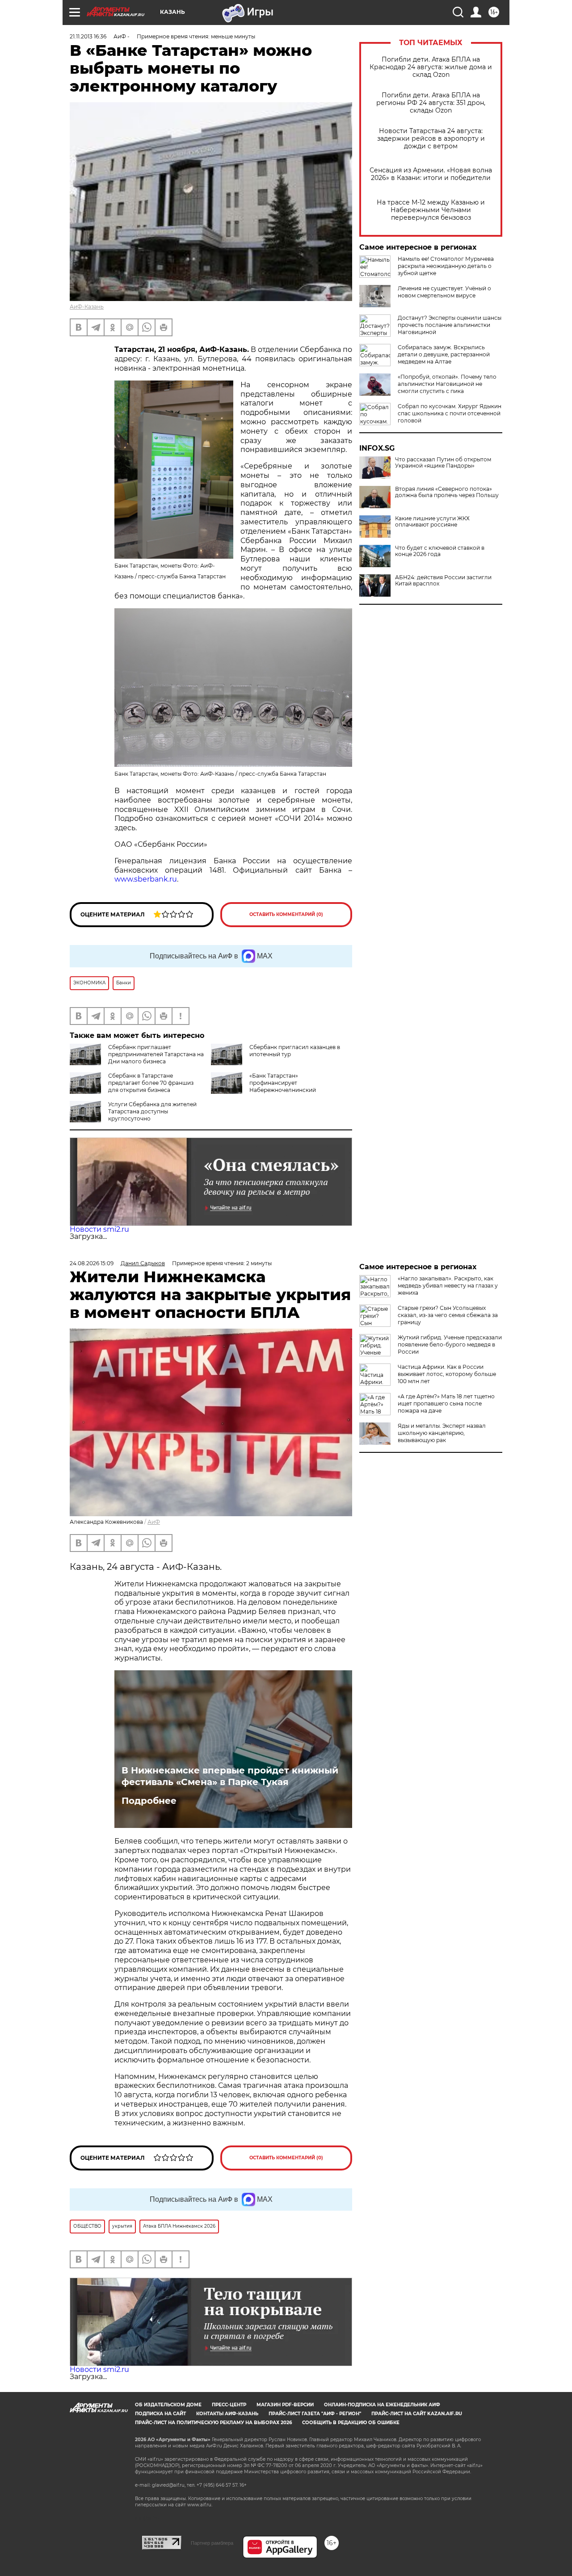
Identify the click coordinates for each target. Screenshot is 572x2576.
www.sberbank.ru (146, 879)
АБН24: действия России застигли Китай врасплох (443, 581)
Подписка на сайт (160, 2414)
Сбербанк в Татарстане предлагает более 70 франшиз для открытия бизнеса (151, 1083)
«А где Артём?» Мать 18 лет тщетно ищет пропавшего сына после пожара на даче (446, 1403)
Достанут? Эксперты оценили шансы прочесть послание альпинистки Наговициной (450, 325)
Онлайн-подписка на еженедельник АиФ (382, 2405)
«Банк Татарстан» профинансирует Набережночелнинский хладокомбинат (283, 1086)
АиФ (154, 1522)
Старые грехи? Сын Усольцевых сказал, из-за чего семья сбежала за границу (448, 1315)
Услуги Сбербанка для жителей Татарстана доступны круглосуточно (152, 1111)
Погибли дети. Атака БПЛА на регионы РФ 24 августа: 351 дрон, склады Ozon (431, 103)
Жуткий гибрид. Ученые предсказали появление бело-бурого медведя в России (450, 1344)
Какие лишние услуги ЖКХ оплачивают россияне (432, 522)
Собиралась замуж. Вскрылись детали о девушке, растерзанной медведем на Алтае (444, 354)
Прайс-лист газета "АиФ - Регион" (315, 2414)
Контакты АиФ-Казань (227, 2414)
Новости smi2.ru (99, 1229)
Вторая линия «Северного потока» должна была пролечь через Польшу (447, 492)
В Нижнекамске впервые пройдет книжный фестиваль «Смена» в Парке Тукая (230, 1776)
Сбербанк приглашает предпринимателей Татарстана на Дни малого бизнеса (156, 1054)
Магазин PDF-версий (285, 2405)
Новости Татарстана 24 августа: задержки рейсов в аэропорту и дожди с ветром (431, 139)
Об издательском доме (168, 2405)
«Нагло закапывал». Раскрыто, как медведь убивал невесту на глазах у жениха (448, 1286)
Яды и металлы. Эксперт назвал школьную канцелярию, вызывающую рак (442, 1433)
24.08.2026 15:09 (92, 1263)
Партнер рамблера (212, 2543)
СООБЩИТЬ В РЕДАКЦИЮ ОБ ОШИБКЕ (351, 2423)
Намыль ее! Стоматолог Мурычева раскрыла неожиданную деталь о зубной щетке (446, 266)
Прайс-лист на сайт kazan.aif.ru (417, 2414)
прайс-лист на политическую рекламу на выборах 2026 (213, 2423)
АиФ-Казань (87, 307)
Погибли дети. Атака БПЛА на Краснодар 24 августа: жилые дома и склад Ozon (431, 67)
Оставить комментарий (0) (286, 914)
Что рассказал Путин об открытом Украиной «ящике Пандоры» (443, 463)
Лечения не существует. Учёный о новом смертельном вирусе (444, 292)
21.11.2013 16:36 (88, 36)
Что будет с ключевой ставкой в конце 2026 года (440, 551)
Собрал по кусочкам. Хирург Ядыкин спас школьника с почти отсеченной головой (450, 413)
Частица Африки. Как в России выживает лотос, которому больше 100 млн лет (447, 1374)
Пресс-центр (229, 2405)
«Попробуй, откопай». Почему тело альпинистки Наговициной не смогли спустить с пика (447, 384)
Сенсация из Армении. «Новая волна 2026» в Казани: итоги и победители (431, 174)
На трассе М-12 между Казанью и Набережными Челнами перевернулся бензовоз (431, 210)
